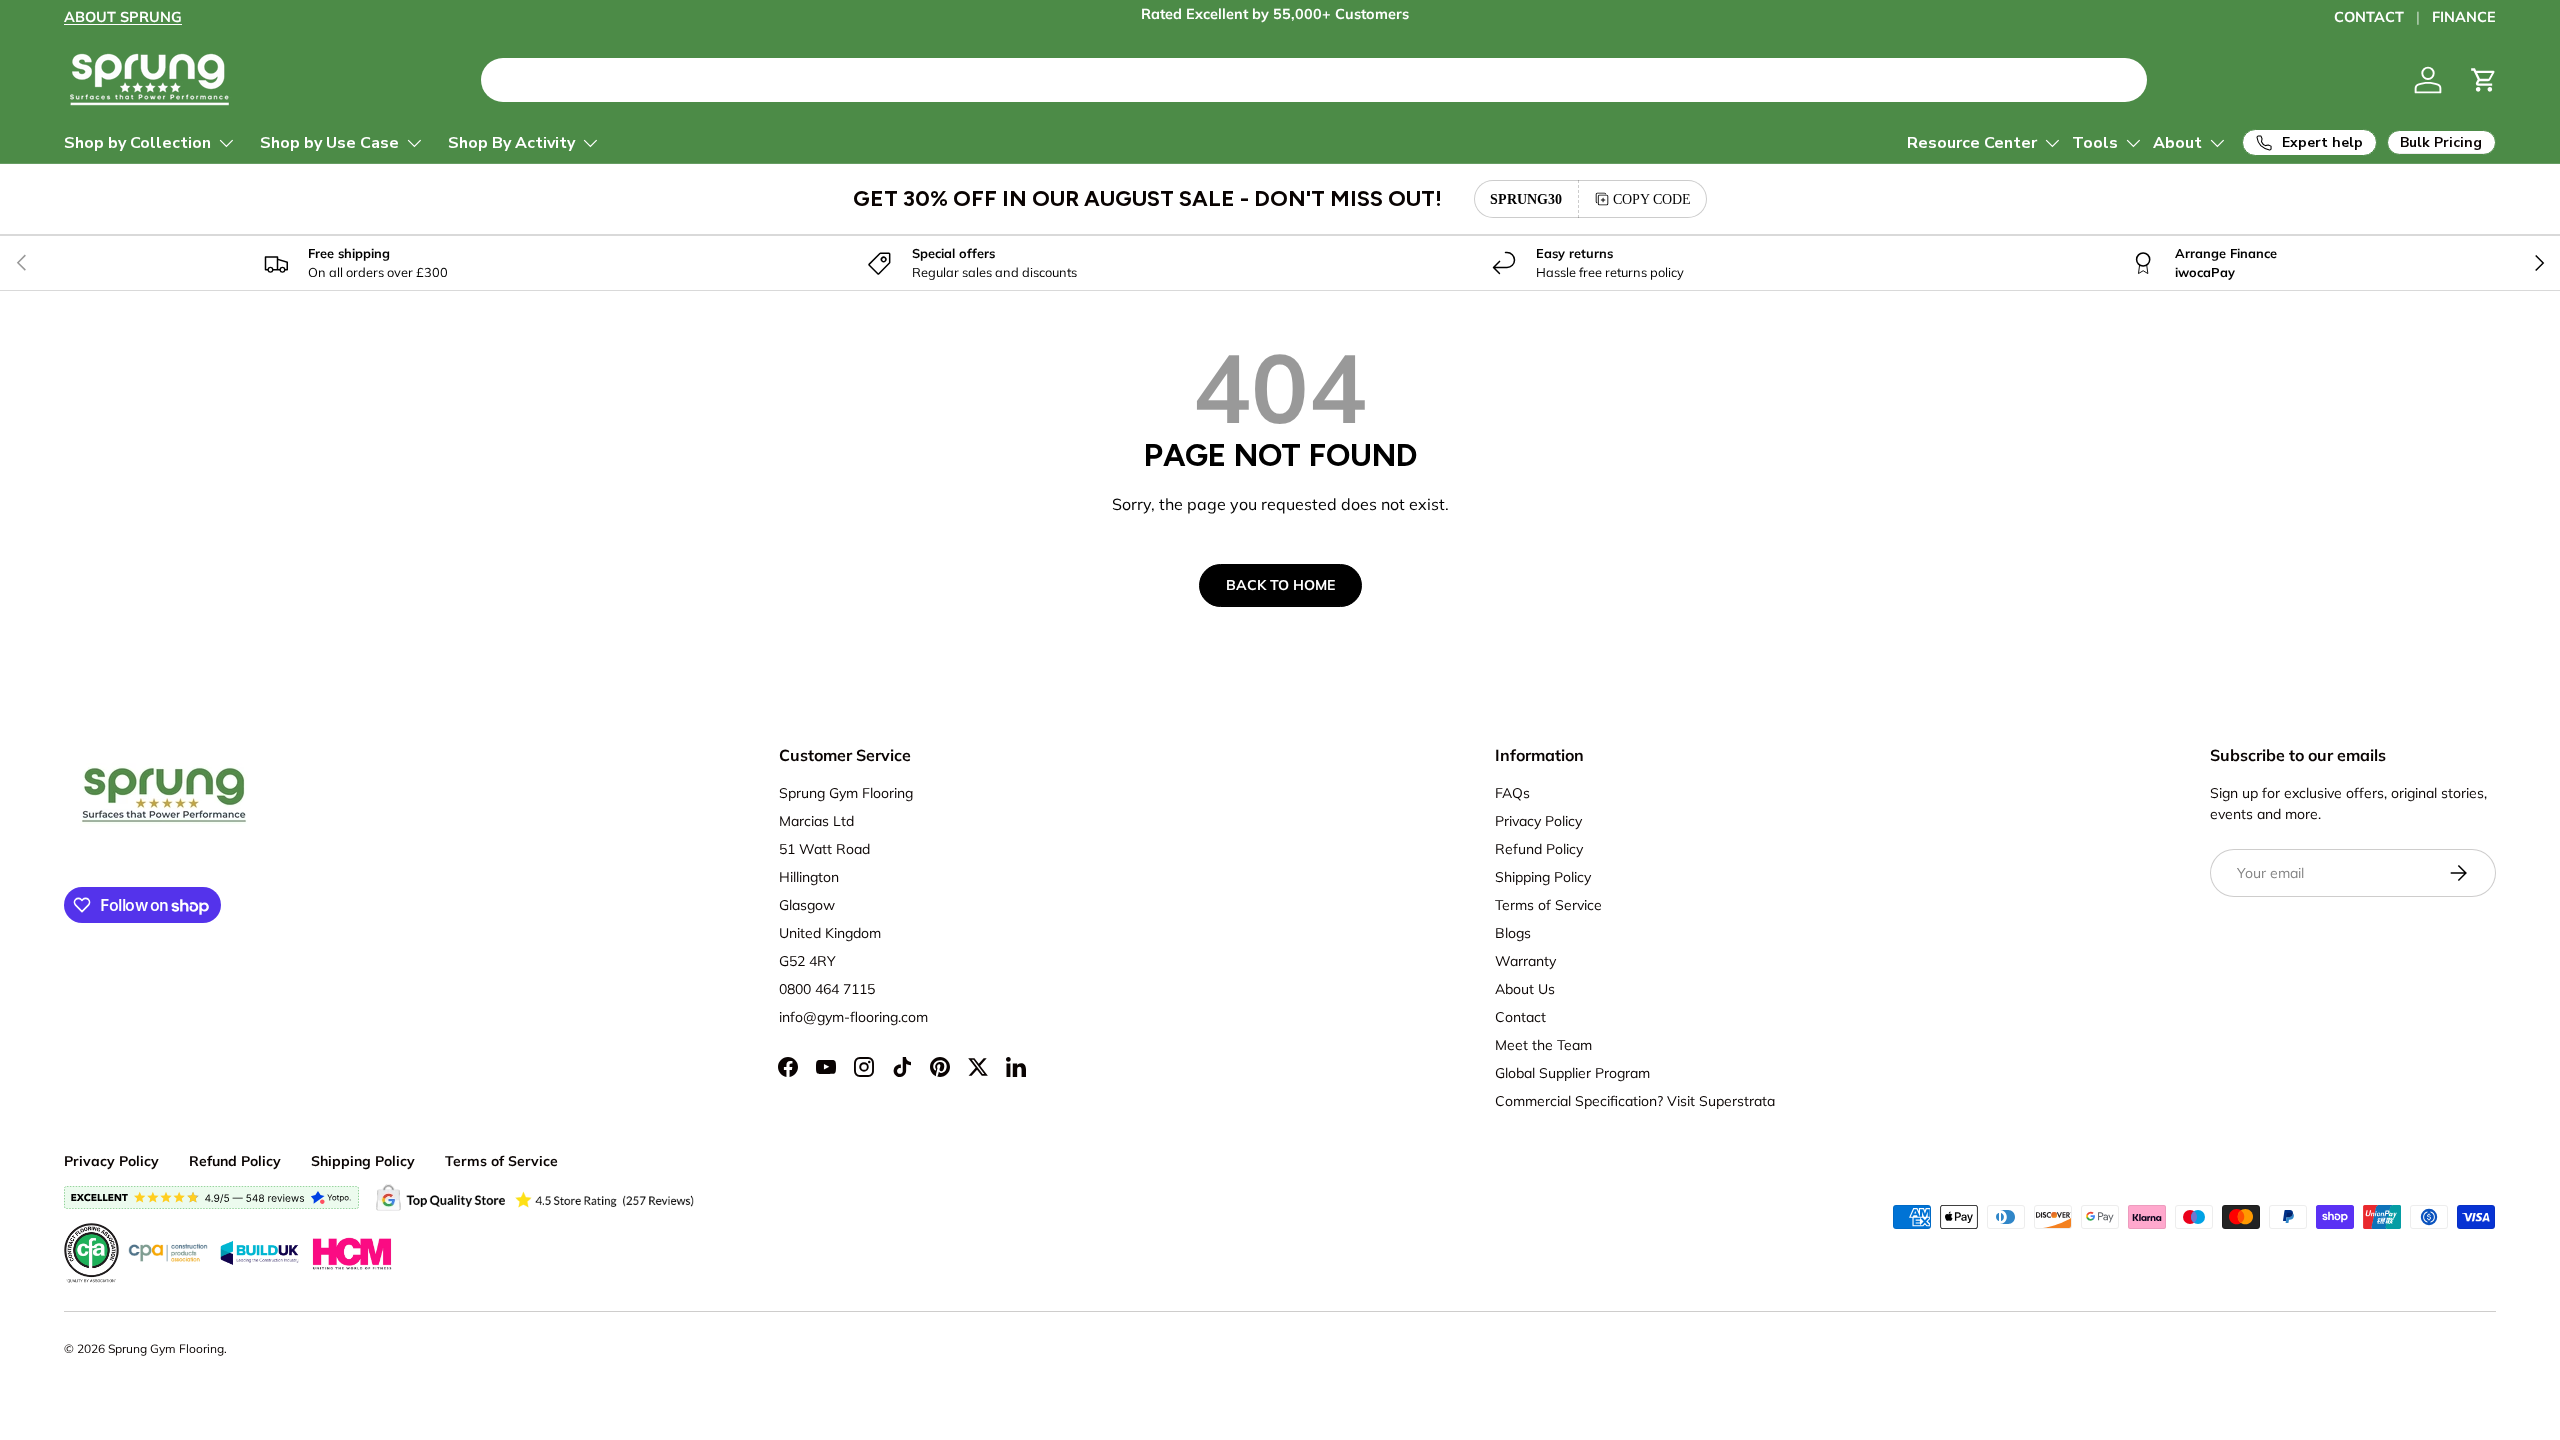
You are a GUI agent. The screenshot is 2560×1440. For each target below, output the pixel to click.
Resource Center (1972, 143)
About (2177, 143)
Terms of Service (1548, 905)
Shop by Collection (137, 143)
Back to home (1280, 585)
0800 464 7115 (827, 989)
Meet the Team (1543, 1045)
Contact (1520, 1017)
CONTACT (2369, 17)
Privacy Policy (1538, 821)
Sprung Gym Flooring (166, 1348)
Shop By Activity (511, 143)
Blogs (1513, 933)
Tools (2095, 143)
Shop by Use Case (329, 143)
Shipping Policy (1543, 877)
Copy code (1652, 199)
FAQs (1512, 793)
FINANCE (2464, 17)
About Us (1525, 989)
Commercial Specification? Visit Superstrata (1635, 1101)
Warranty (1525, 961)
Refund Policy (1539, 849)
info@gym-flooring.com (853, 1017)
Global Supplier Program (1572, 1073)
